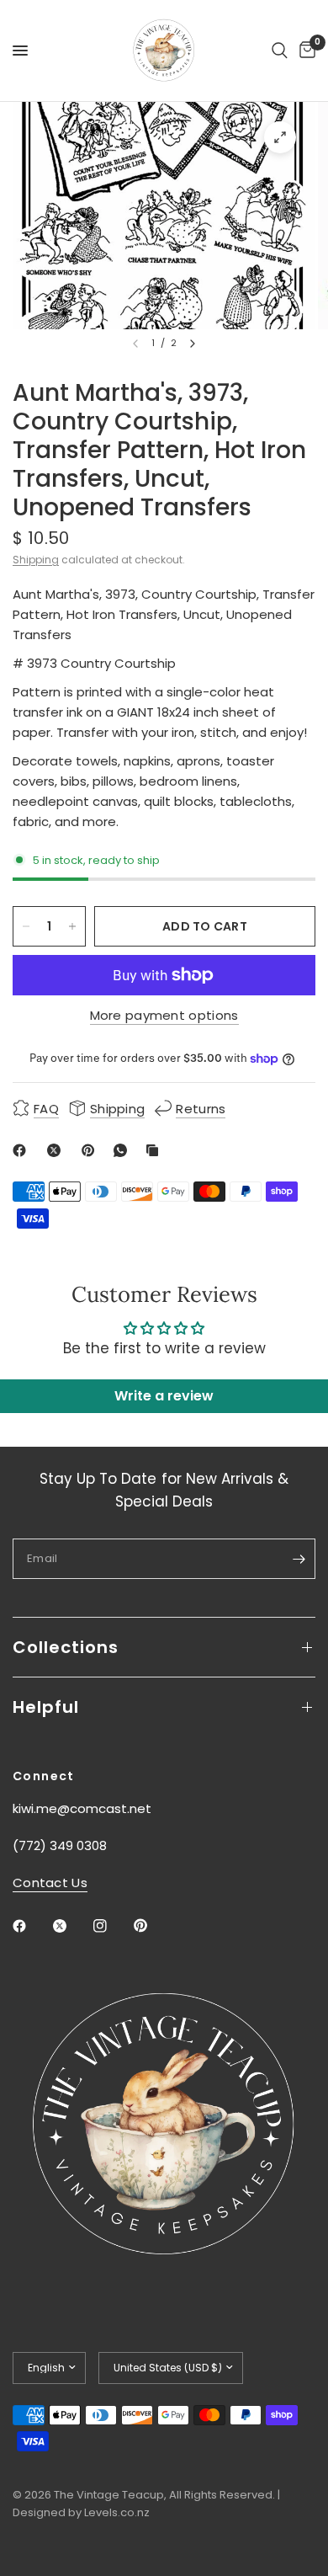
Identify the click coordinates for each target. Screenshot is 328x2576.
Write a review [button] (164, 1396)
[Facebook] (23, 1150)
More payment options (164, 1015)
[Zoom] (280, 137)
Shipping (36, 560)
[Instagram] (112, 1926)
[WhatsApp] (124, 1150)
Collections (66, 1647)
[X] (57, 1150)
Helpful (46, 1707)
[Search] (280, 51)
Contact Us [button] (50, 1883)
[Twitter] (71, 1926)
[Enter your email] (299, 1559)
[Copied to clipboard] (156, 1150)
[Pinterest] (92, 1150)
